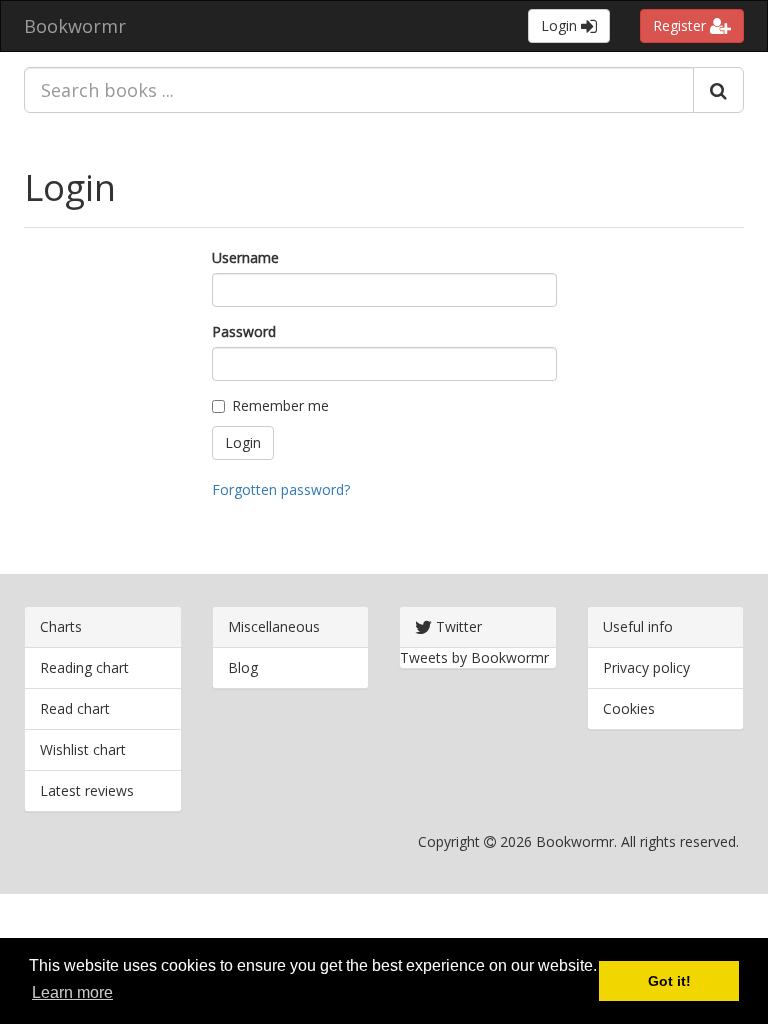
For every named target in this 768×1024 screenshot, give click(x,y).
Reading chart (84, 667)
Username (245, 257)
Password (244, 331)
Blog (243, 667)
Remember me (280, 405)
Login (561, 25)
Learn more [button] (72, 992)
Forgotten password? (281, 489)
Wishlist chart (83, 749)
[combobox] (359, 90)
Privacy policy (646, 667)
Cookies (629, 708)
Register (681, 25)
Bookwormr (75, 26)
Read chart (75, 708)
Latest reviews (87, 790)
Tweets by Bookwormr (474, 657)
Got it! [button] (669, 981)
